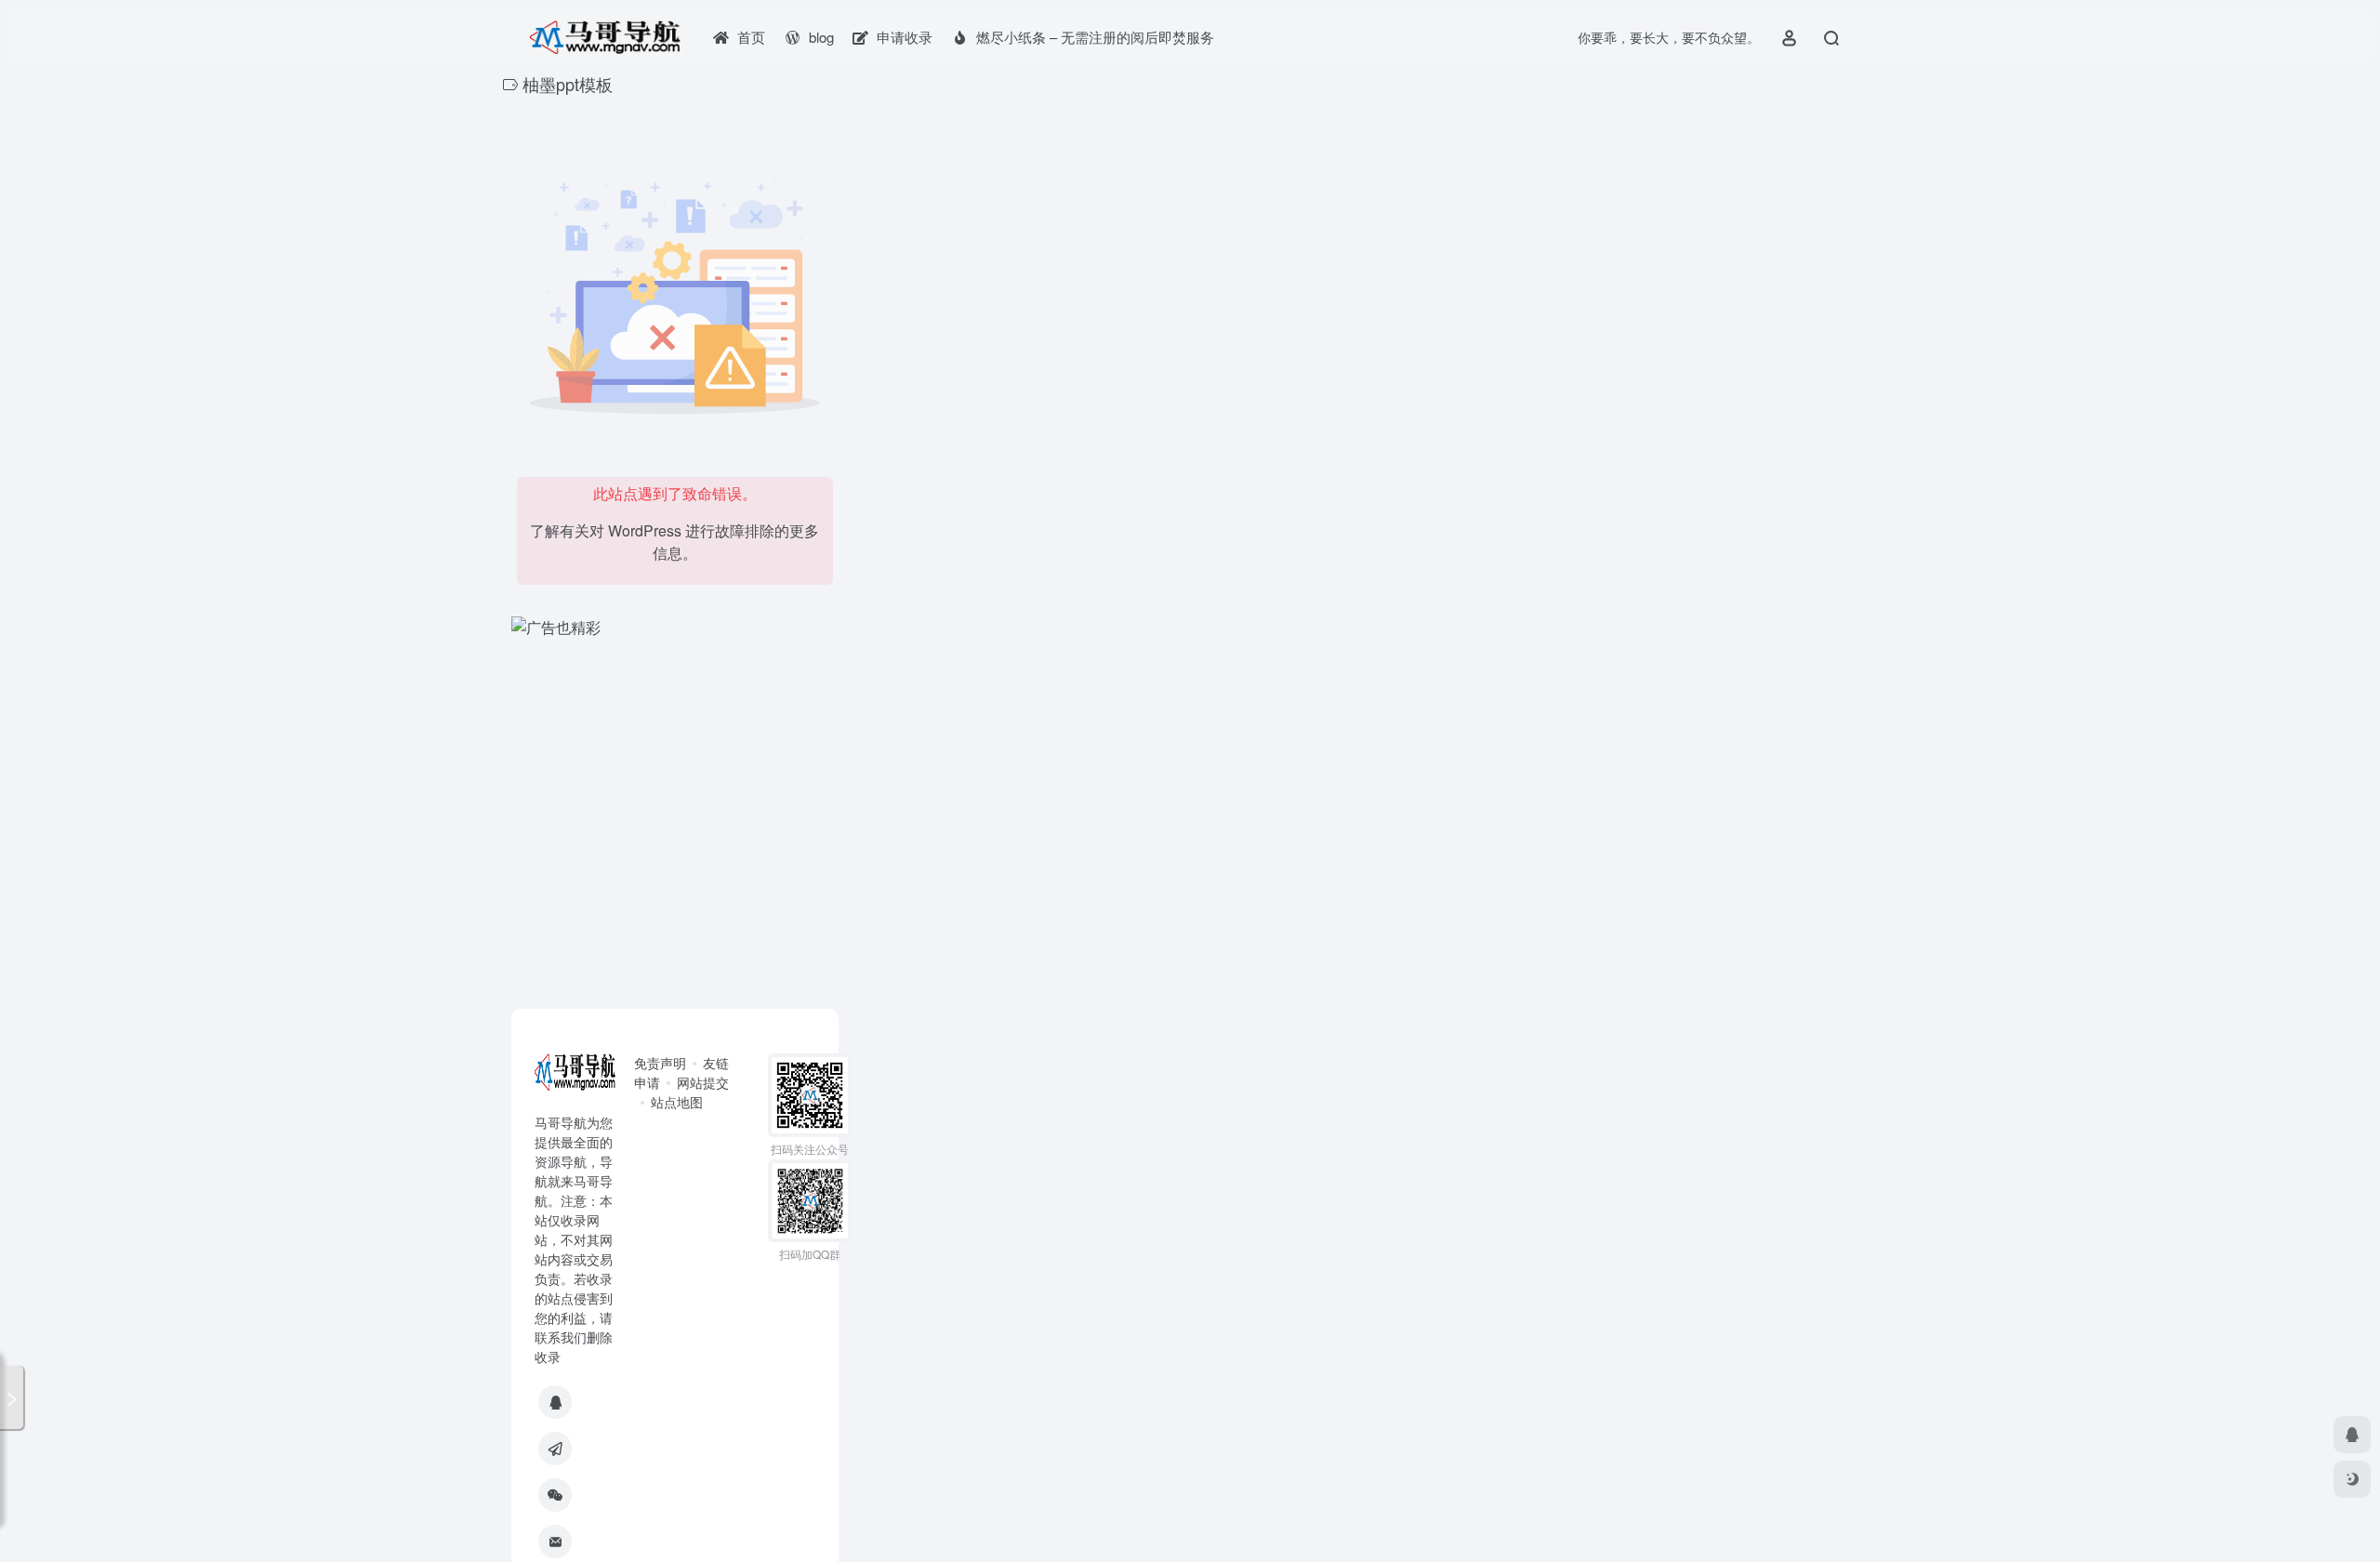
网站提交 (703, 1082)
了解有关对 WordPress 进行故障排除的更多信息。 (674, 542)
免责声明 (660, 1063)
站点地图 (677, 1102)
